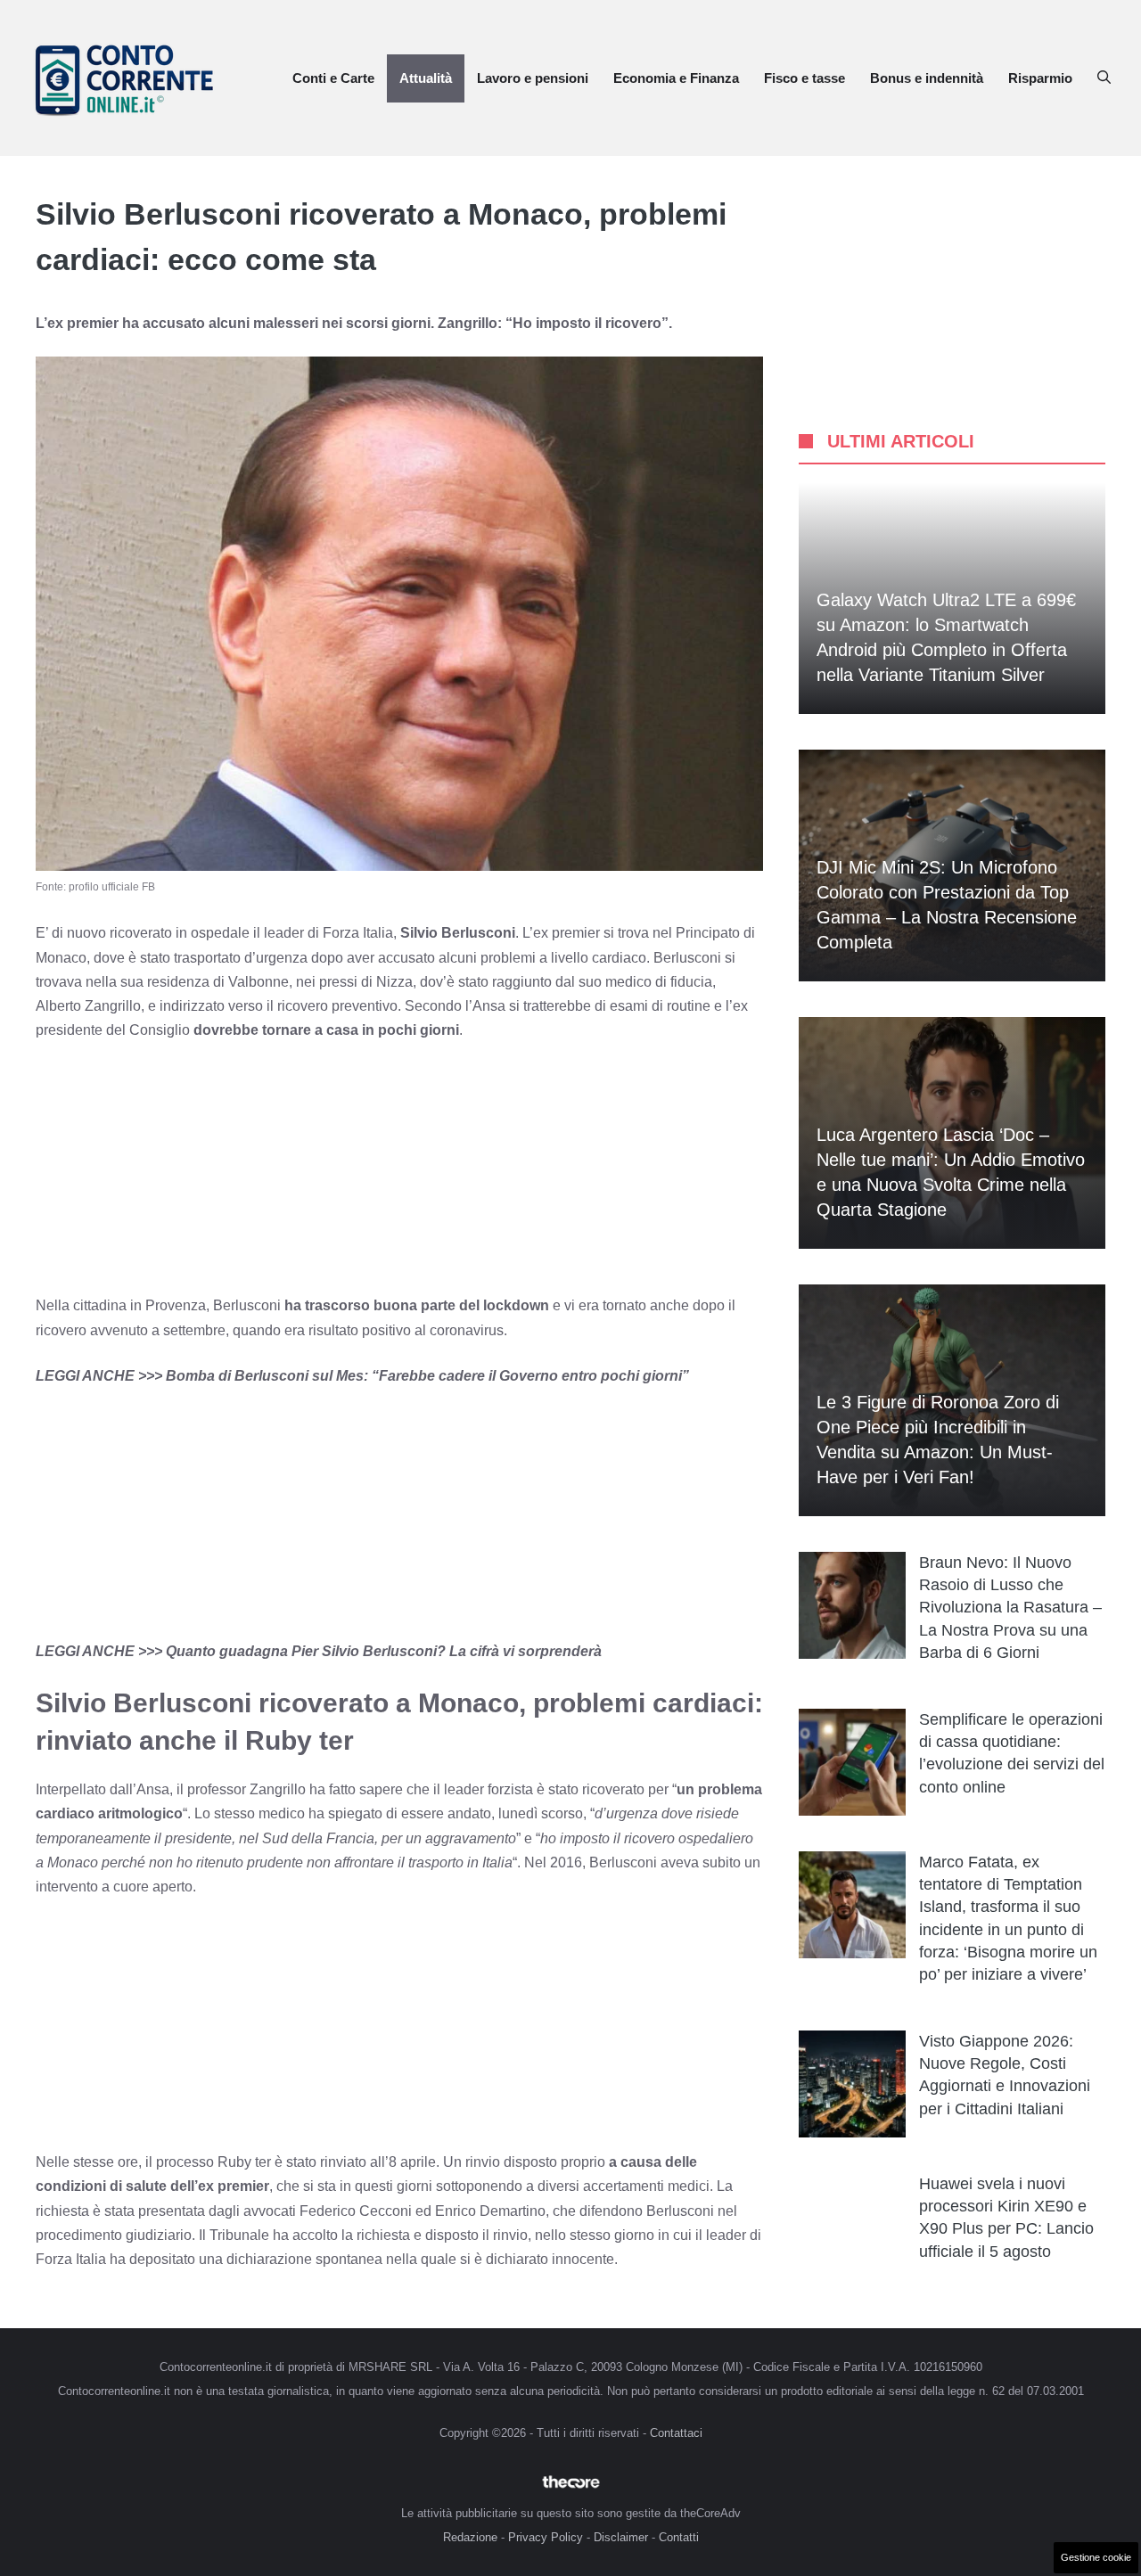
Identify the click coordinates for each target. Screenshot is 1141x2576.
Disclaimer (621, 2537)
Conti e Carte (333, 78)
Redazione (470, 2537)
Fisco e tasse (804, 78)
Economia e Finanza (676, 78)
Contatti (679, 2537)
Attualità (426, 78)
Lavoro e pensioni (533, 78)
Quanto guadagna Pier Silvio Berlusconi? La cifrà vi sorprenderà (384, 1651)
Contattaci (676, 2433)
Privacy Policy (546, 2537)
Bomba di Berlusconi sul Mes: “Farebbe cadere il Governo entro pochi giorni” (427, 1376)
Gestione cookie (1096, 2557)
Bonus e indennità (927, 78)
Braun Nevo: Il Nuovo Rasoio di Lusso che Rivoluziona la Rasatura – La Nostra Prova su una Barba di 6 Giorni (1010, 1608)
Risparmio (1040, 78)
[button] (1104, 78)
